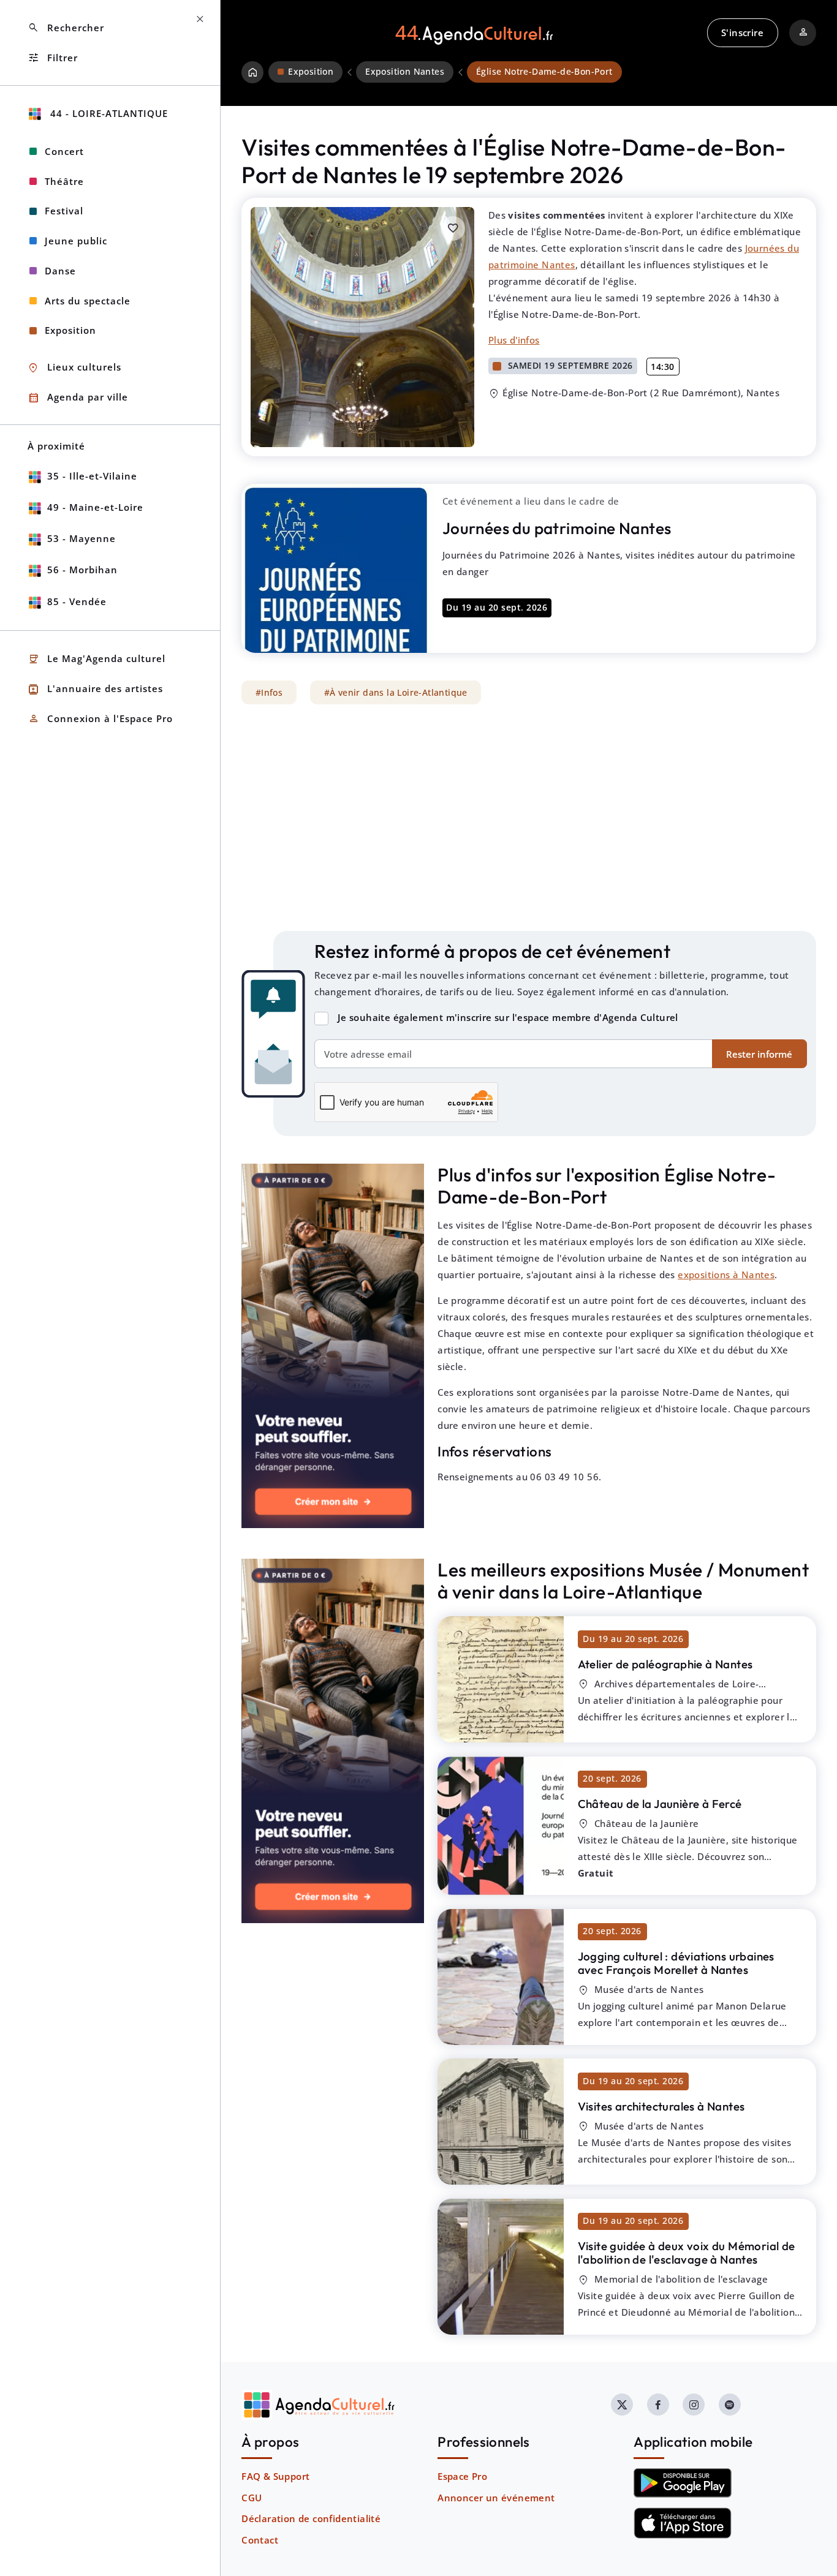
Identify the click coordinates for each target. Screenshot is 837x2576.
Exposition (70, 330)
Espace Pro (462, 2476)
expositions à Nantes (726, 1275)
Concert (64, 151)
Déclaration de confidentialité (311, 2518)
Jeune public (76, 241)
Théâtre (64, 181)
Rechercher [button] (66, 28)
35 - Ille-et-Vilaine (92, 476)
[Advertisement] (529, 818)
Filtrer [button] (53, 58)
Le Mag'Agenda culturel (97, 659)
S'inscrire (742, 32)
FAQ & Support (275, 2476)
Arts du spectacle (88, 301)
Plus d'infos (514, 340)
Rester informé (759, 1054)
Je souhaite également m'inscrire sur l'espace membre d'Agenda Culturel (508, 1017)
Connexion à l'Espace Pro (100, 719)
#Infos (269, 693)
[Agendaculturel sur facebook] (658, 2405)
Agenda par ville (78, 398)
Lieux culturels (74, 368)
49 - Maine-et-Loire (95, 507)
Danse (60, 271)
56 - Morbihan (82, 570)
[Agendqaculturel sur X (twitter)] (622, 2405)
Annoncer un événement (496, 2498)
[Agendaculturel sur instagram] (694, 2405)
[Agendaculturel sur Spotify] (730, 2405)
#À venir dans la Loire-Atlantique (396, 693)
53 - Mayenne (81, 538)
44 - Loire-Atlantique (108, 113)
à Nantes (665, 1664)
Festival (64, 211)
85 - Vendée (77, 601)
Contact (260, 2540)
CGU (252, 2498)
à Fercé (660, 1804)
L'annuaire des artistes (95, 689)
